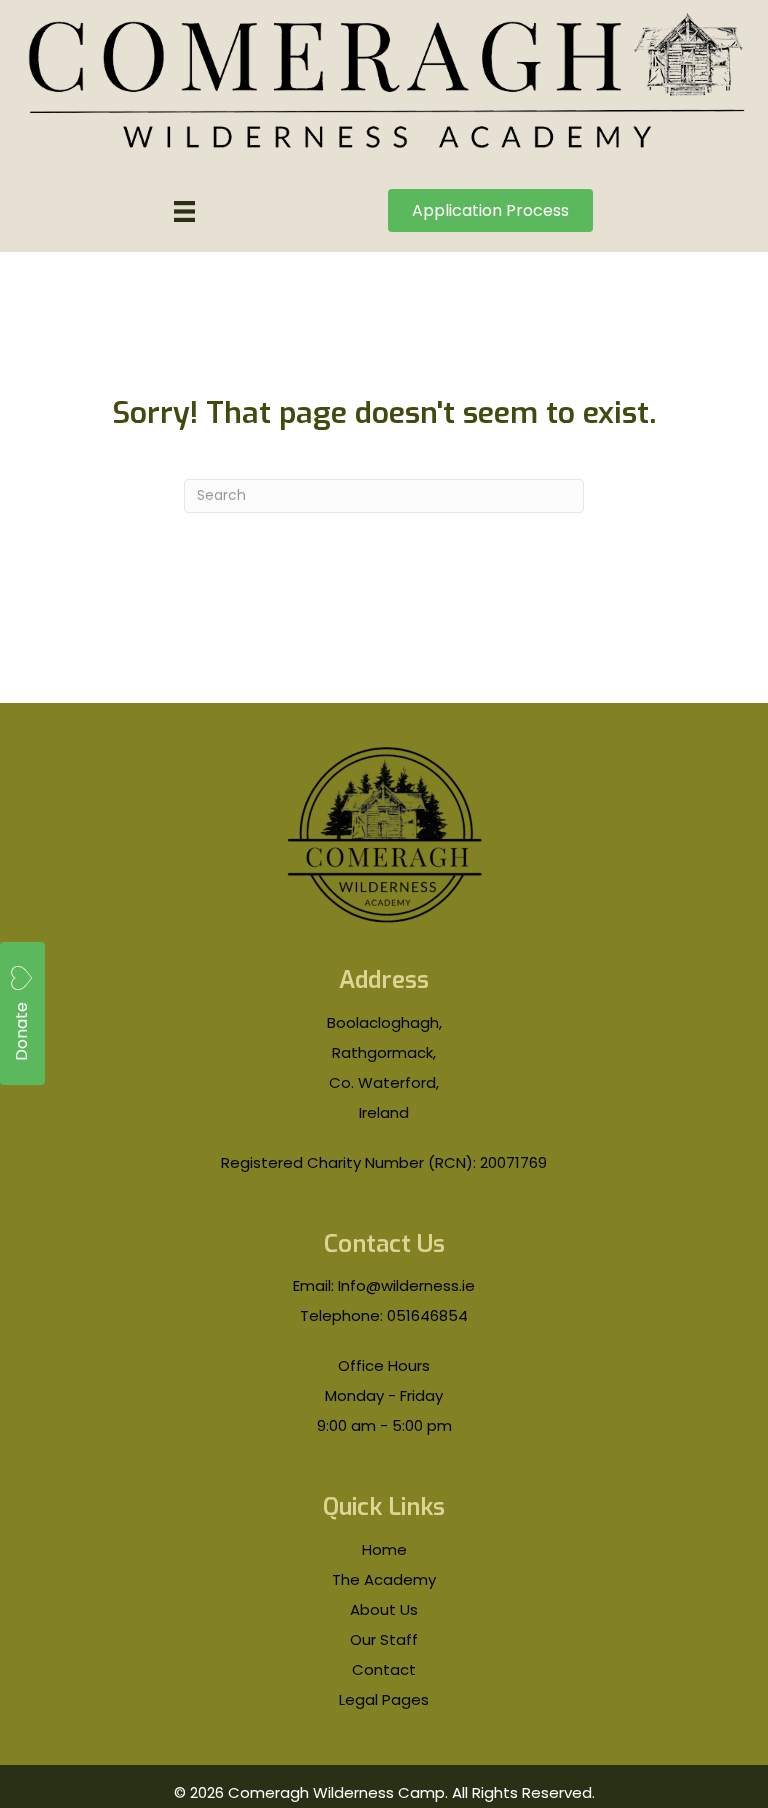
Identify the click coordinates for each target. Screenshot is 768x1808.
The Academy (384, 1579)
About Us (384, 1609)
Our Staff (384, 1639)
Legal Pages (384, 1699)
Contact (384, 1669)
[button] (22, 1013)
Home (384, 1549)
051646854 (427, 1315)
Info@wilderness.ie (406, 1285)
